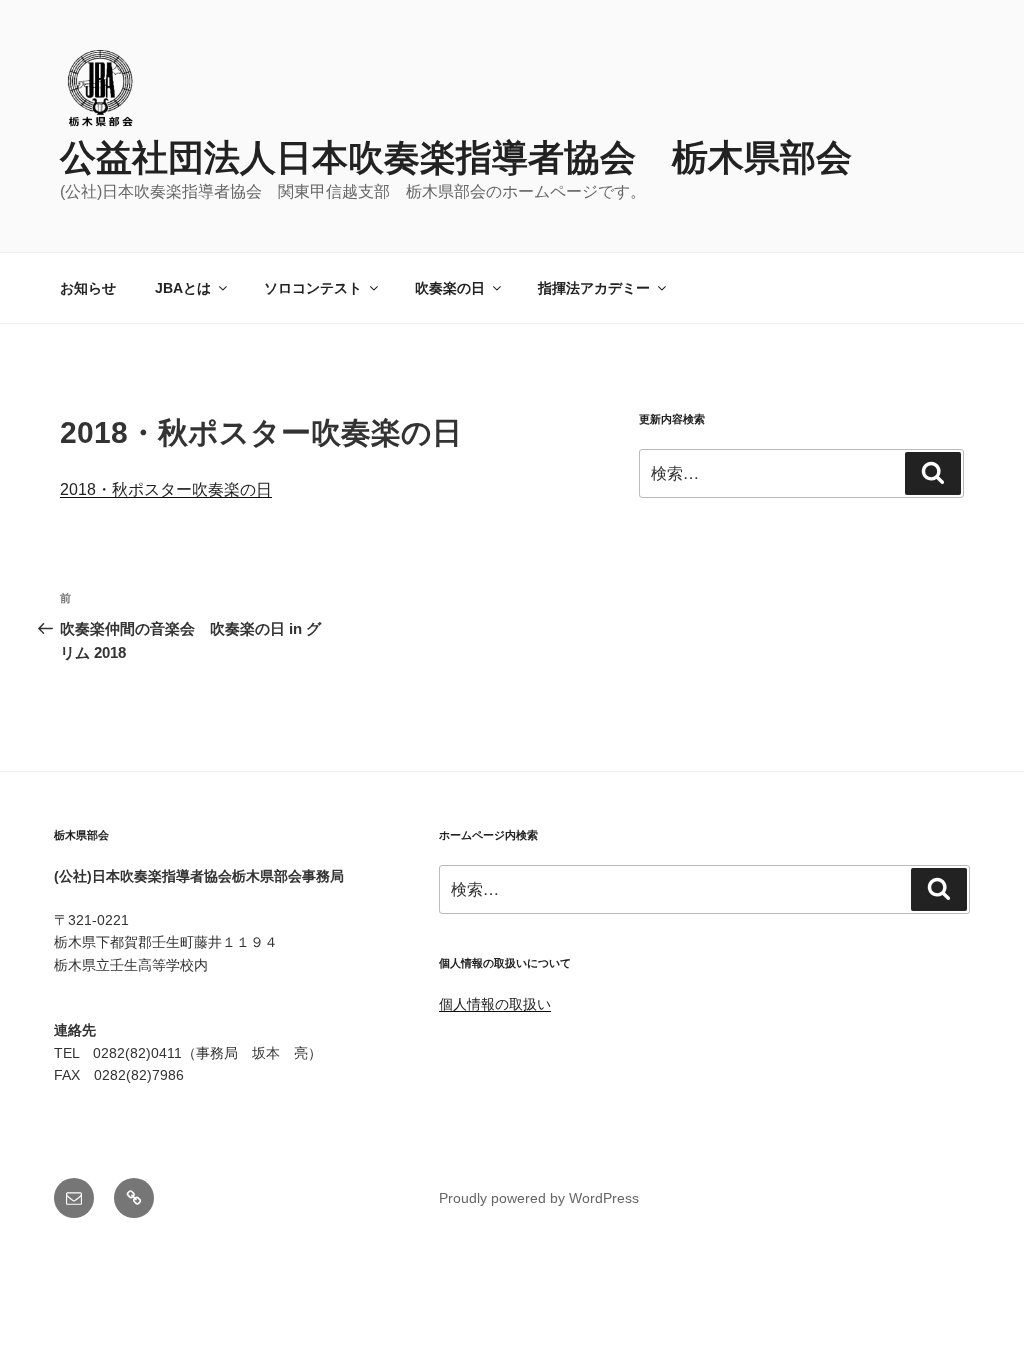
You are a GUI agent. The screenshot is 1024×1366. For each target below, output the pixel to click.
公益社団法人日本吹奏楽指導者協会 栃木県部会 (456, 157)
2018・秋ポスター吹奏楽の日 (166, 489)
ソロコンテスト (313, 288)
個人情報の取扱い (495, 1004)
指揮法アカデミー (594, 288)
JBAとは (183, 288)
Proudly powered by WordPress (539, 1198)
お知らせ (88, 288)
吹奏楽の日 (450, 288)
